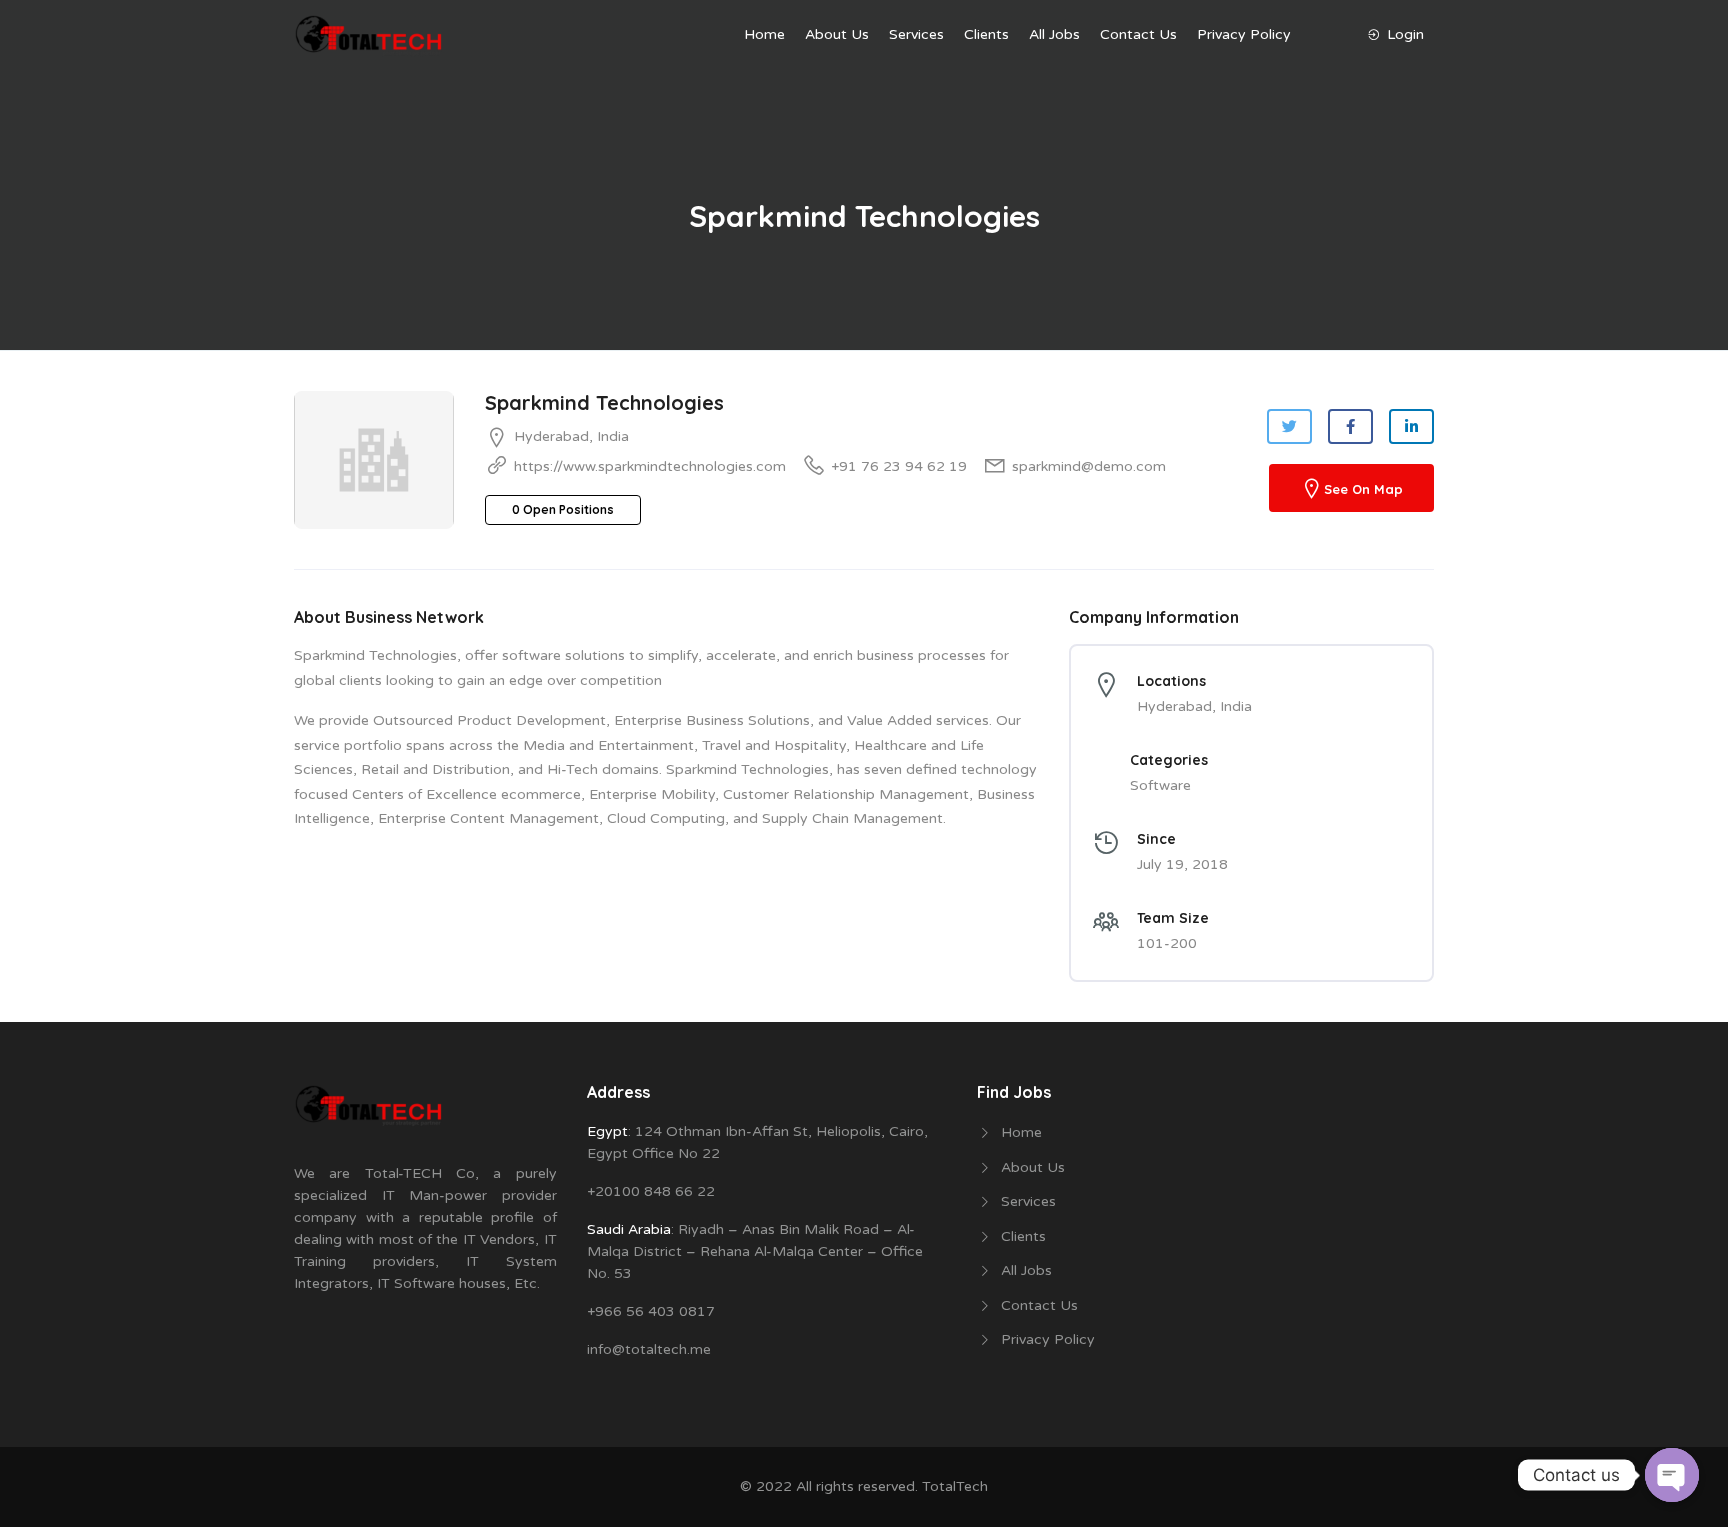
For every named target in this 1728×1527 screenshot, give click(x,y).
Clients (986, 34)
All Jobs (1054, 34)
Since (1156, 839)
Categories (1169, 760)
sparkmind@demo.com (1089, 466)
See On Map (1363, 489)
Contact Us (1138, 34)
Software (1160, 785)
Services (916, 34)
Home (764, 34)
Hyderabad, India (571, 436)
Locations (1171, 681)
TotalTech (955, 1486)
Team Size (1173, 918)
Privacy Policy (1244, 34)
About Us (837, 34)
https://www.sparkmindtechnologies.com (650, 466)
